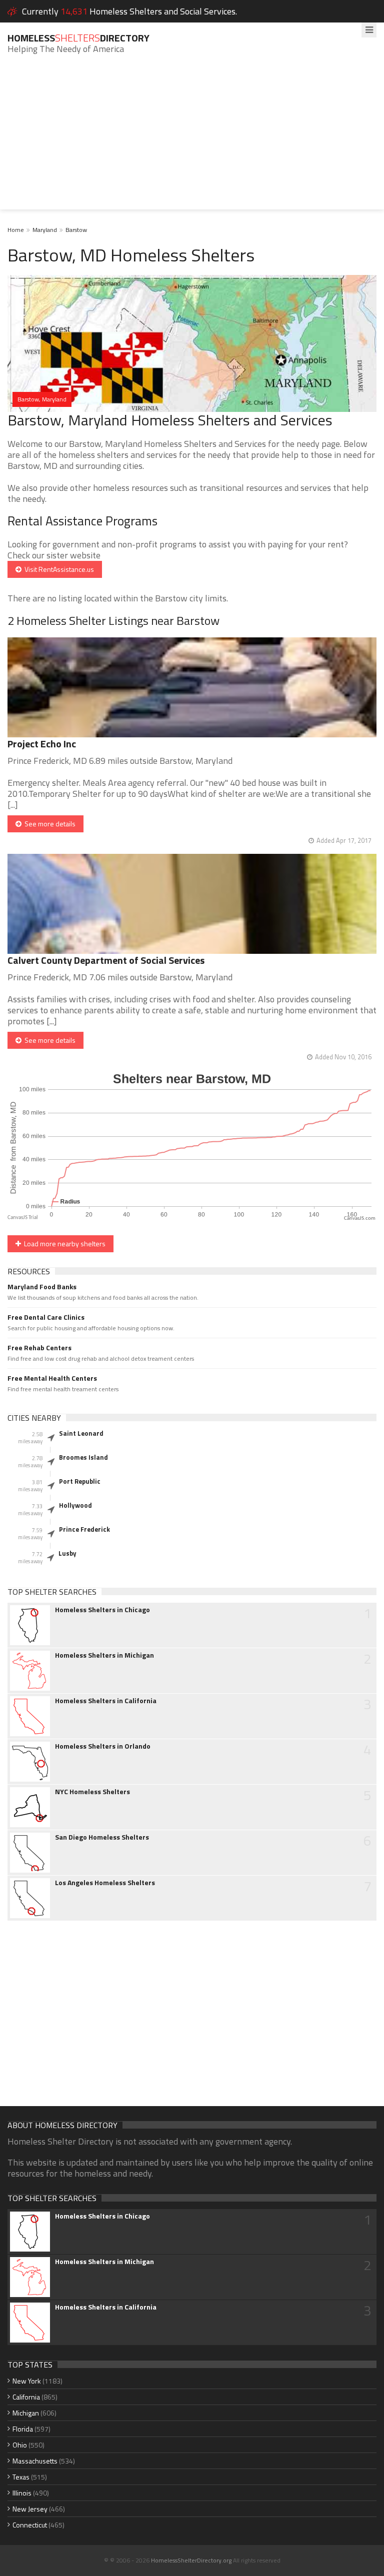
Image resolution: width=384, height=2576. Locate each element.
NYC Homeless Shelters (92, 1792)
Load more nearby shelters (63, 1244)
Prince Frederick (84, 1529)
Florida (23, 2429)
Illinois (22, 2493)
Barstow (76, 230)
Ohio (20, 2445)
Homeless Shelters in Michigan (104, 1655)
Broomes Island (83, 1457)
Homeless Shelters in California (106, 1701)
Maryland (45, 230)
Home (16, 230)
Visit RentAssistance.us (58, 569)
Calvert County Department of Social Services (106, 960)
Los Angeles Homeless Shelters (105, 1883)
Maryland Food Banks (42, 1287)
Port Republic (80, 1481)
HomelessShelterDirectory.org (191, 2560)
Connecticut (30, 2525)
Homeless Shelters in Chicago (102, 1610)
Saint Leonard (81, 1433)
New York (27, 2381)
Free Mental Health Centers (52, 1378)
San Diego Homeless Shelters (102, 1837)
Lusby (67, 1553)
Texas (21, 2477)
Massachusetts (35, 2461)
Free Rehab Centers (39, 1348)
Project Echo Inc (42, 744)
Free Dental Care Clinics (46, 1317)
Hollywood (75, 1505)
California (26, 2397)
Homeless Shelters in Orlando (103, 1746)
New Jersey (30, 2509)
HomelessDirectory (78, 38)
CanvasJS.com (360, 1219)
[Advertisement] (192, 139)
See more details (48, 824)
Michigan (26, 2413)
